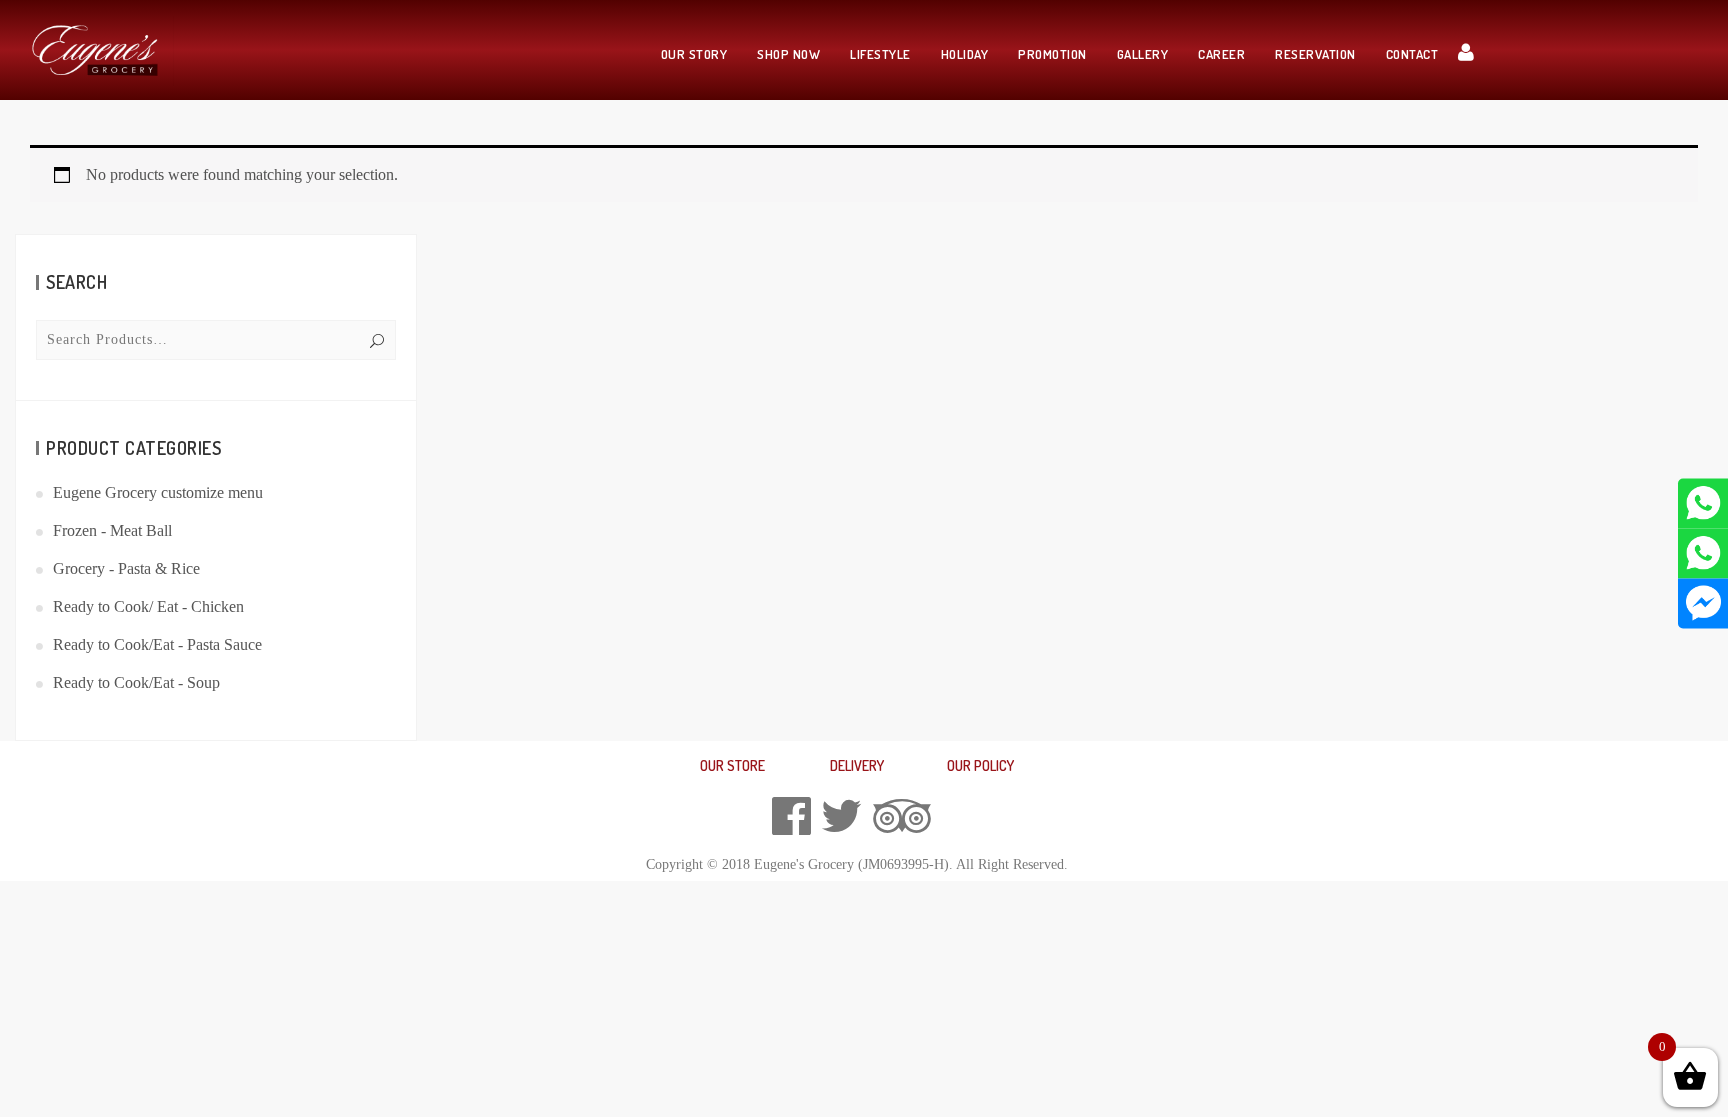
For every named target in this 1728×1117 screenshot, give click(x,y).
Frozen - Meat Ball (112, 530)
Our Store (732, 765)
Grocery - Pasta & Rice (126, 568)
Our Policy (980, 765)
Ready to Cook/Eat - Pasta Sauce (157, 644)
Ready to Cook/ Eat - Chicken (148, 606)
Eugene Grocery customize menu (158, 492)
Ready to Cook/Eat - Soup (136, 682)
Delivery (857, 765)
